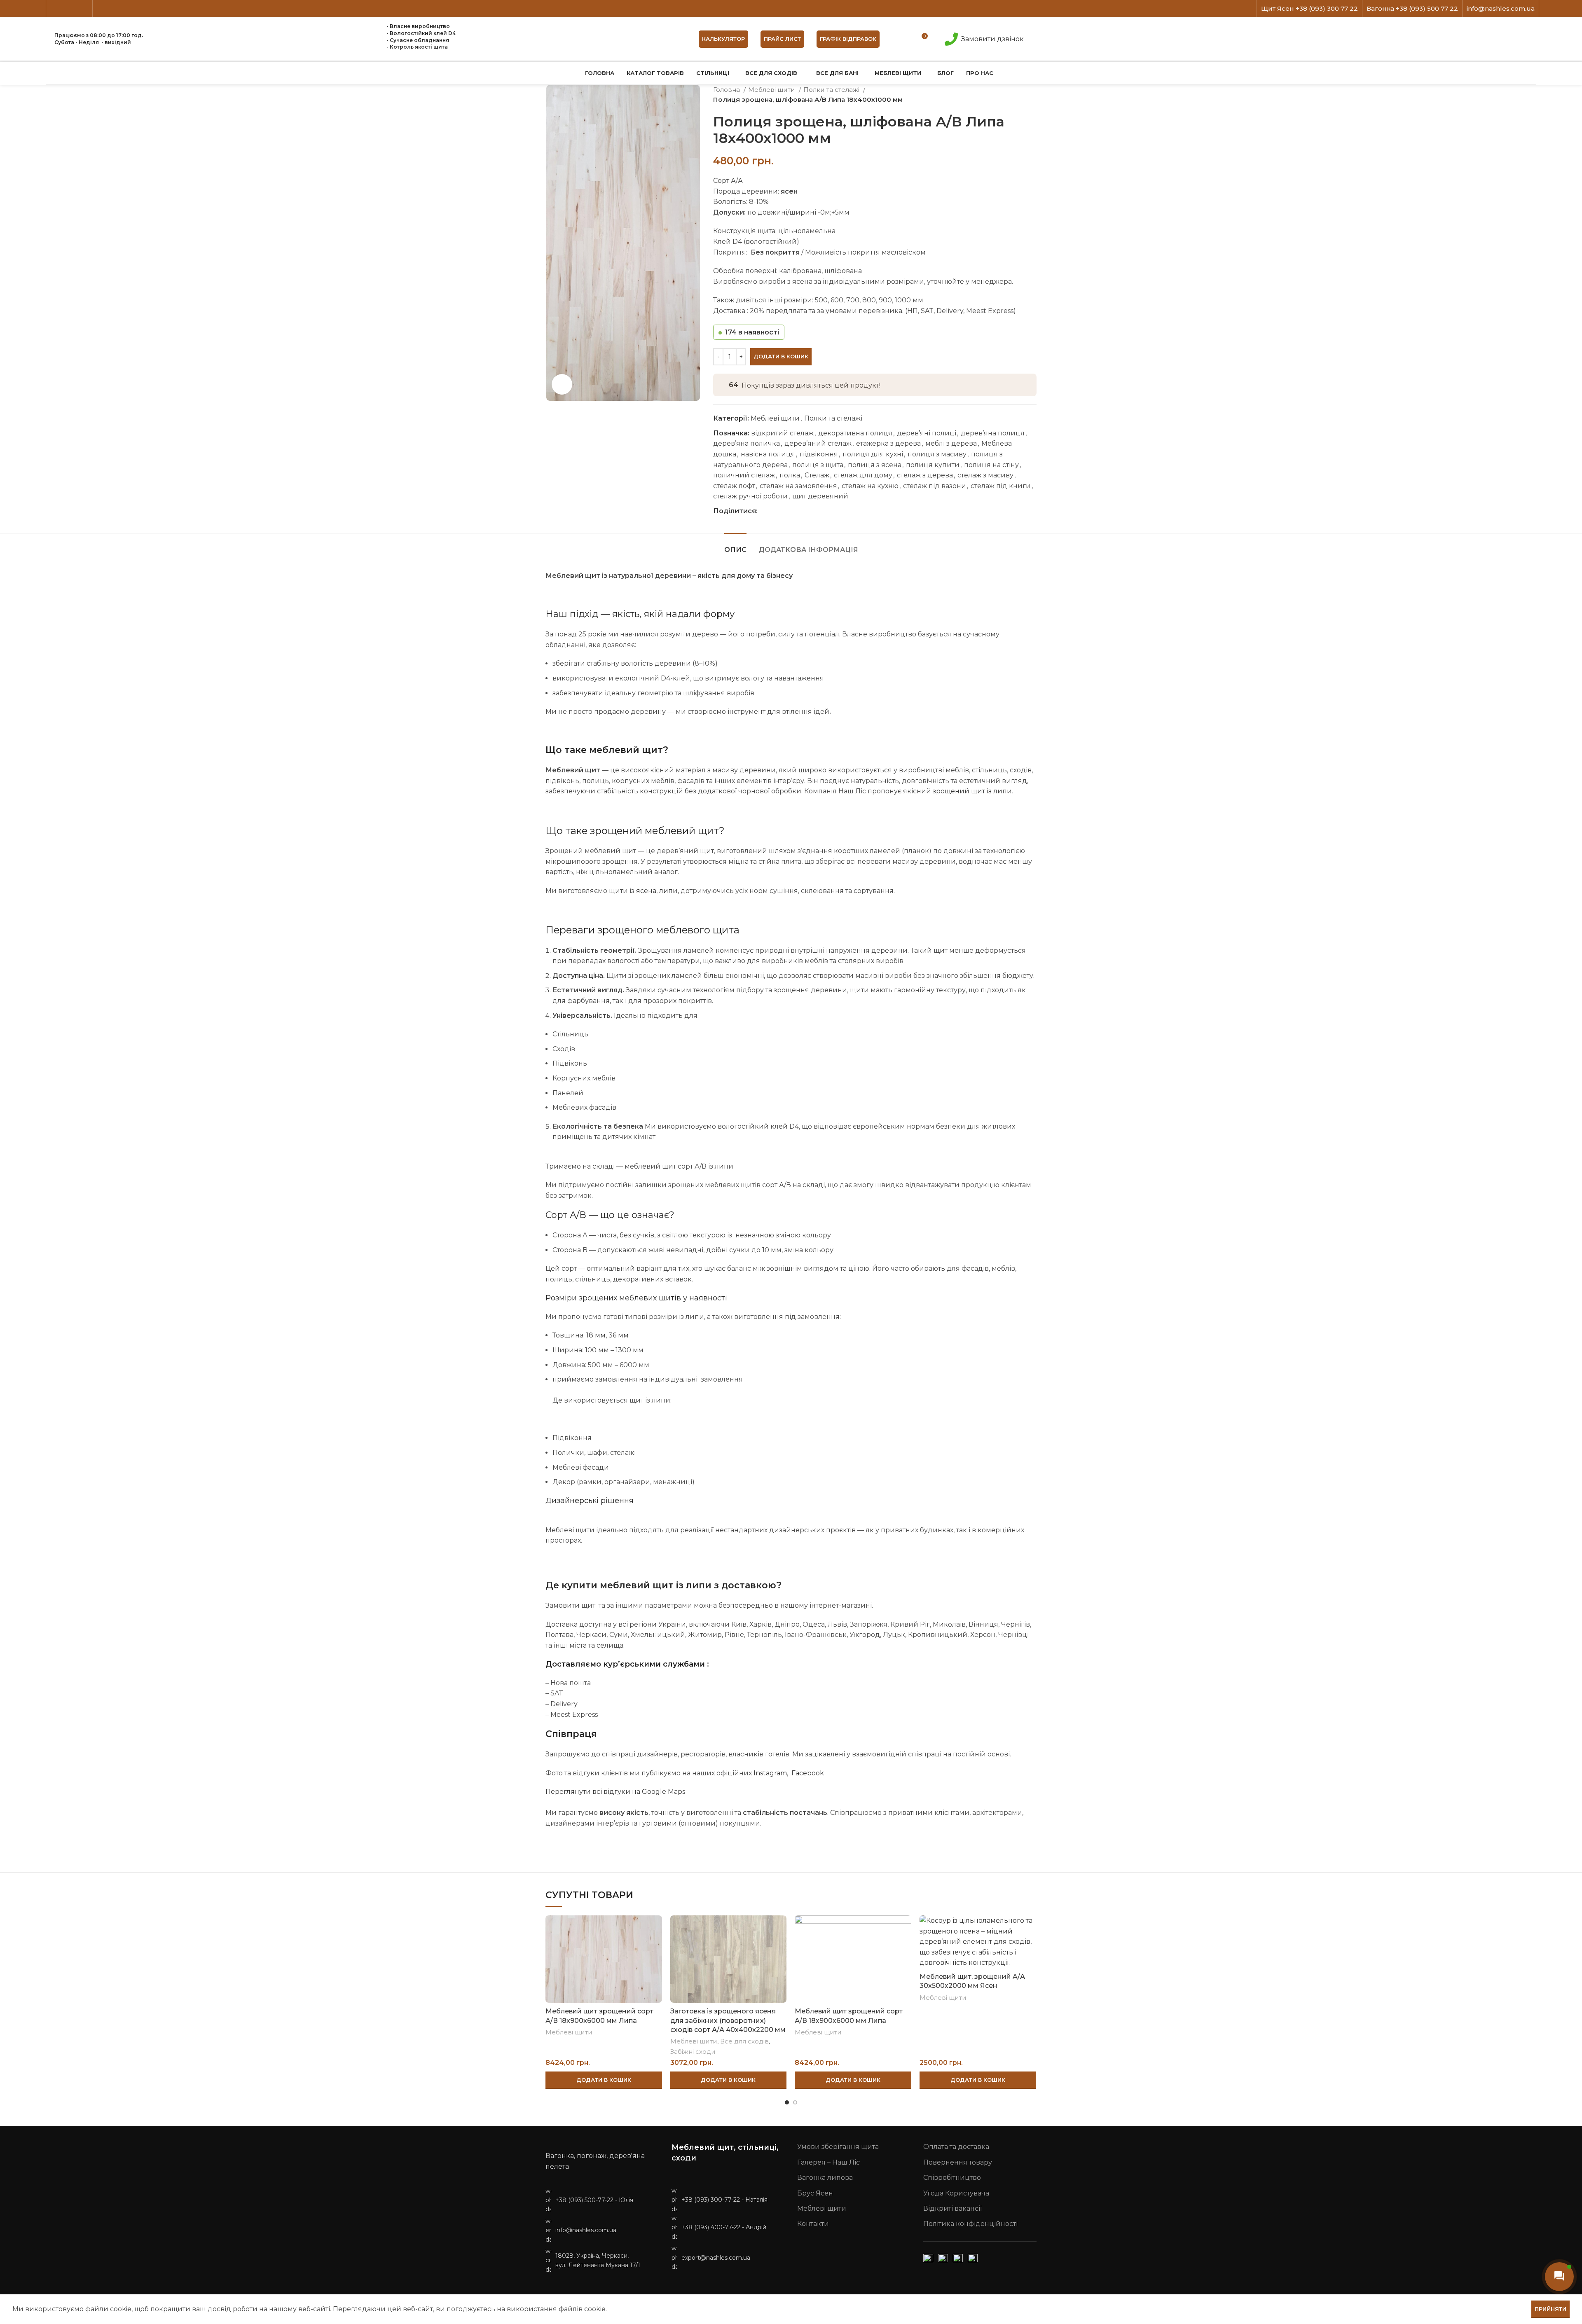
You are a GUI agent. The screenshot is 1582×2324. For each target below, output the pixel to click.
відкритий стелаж (782, 433)
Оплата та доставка (956, 2147)
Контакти (813, 2224)
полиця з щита (818, 465)
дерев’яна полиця (993, 433)
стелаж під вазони (935, 486)
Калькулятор (723, 39)
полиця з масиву (937, 454)
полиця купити (933, 465)
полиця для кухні (873, 454)
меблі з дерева (951, 443)
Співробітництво (952, 2178)
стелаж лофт (734, 486)
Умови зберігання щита (838, 2147)
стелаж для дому (863, 475)
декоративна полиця (855, 433)
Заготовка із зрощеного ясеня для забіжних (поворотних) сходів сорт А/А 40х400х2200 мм (728, 2020)
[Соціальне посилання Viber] (812, 511)
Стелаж (817, 475)
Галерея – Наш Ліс (828, 2162)
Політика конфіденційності (970, 2224)
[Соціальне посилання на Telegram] (802, 511)
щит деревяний (820, 496)
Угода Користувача (956, 2193)
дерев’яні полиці (927, 433)
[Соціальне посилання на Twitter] (64, 9)
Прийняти (1550, 2309)
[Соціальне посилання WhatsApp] (793, 511)
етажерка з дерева (888, 443)
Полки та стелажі (832, 90)
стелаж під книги (1001, 486)
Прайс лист (782, 39)
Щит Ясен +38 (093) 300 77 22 (1309, 8)
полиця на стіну (991, 465)
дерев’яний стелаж (818, 443)
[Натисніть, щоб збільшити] (562, 384)
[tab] (735, 546)
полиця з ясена (875, 465)
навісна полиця (768, 454)
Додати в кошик (781, 356)
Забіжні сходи (693, 2052)
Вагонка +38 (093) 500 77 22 (1412, 8)
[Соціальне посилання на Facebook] (55, 9)
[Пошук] (901, 39)
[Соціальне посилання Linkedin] (83, 9)
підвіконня (819, 454)
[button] (604, 2080)
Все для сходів (744, 2041)
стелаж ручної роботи (750, 496)
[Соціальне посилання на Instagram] (74, 9)
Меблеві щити (772, 90)
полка (790, 475)
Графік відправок (848, 39)
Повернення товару (958, 2162)
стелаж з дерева (925, 475)
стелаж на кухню (870, 486)
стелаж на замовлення (798, 486)
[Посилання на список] (602, 2200)
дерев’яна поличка (747, 443)
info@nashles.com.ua (1501, 8)
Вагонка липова (825, 2178)
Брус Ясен (815, 2193)
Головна (727, 90)
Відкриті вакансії (952, 2208)
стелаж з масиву (985, 475)
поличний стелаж (744, 475)
